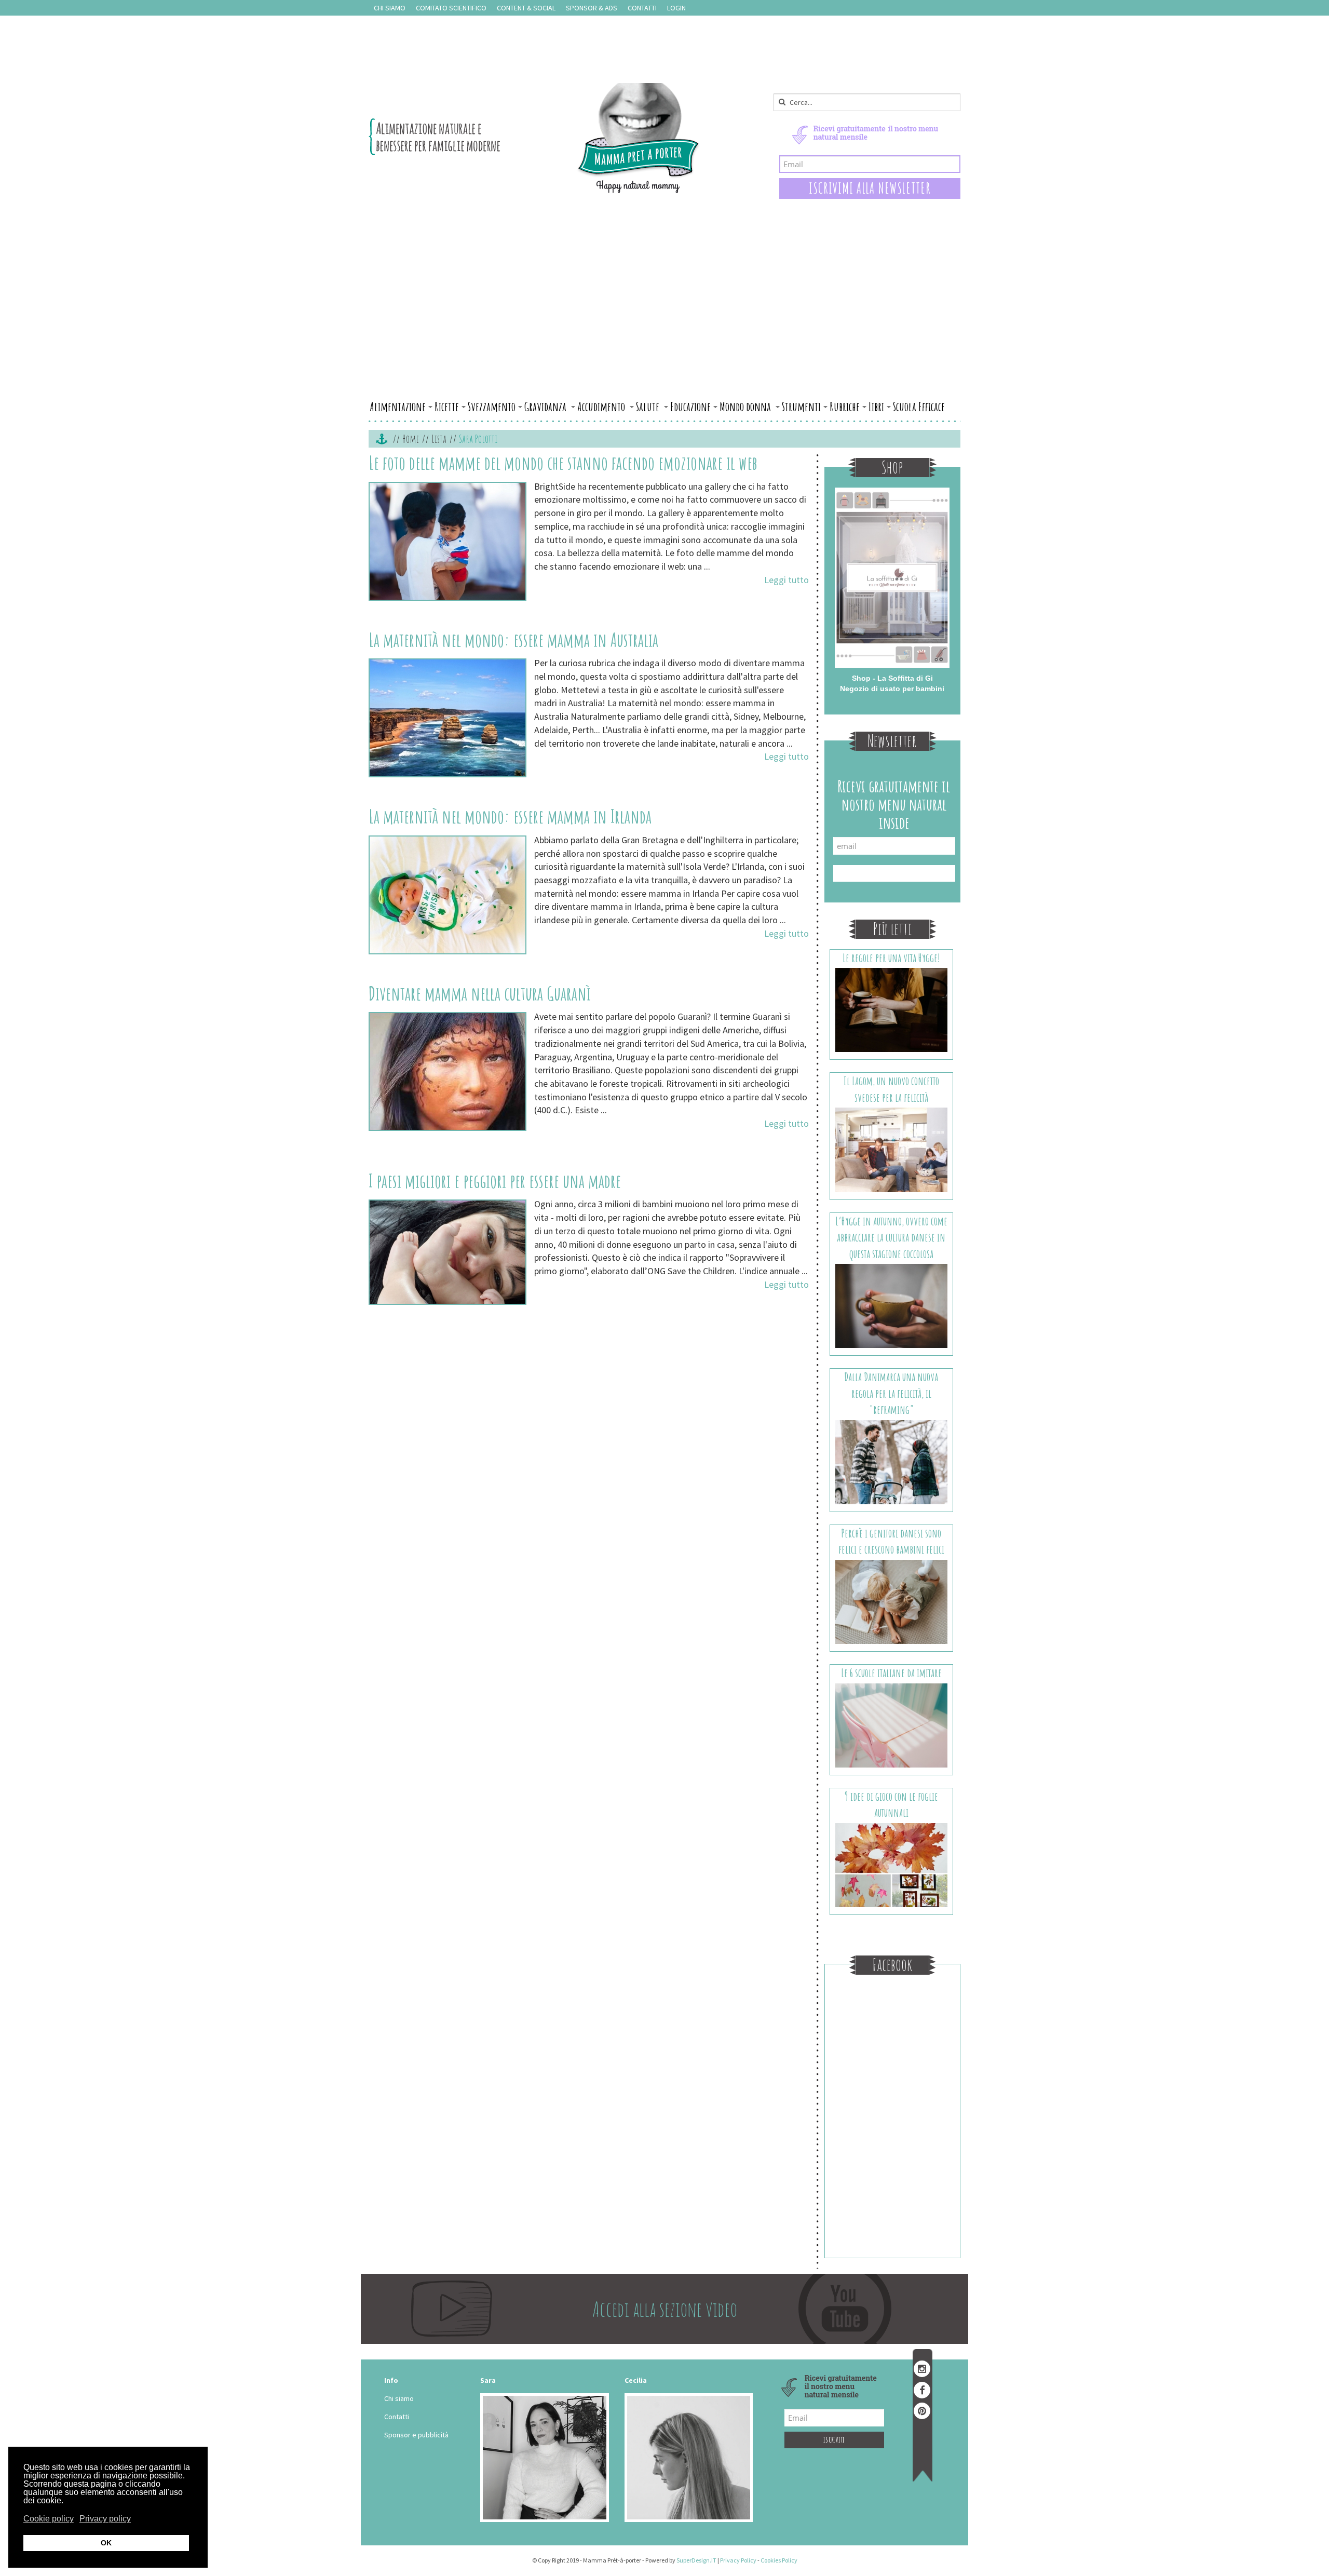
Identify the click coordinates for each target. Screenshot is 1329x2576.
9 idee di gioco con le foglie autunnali (891, 1804)
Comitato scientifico (451, 8)
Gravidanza (546, 407)
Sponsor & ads (592, 8)
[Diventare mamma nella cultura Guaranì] (447, 1071)
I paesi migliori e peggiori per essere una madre (495, 1181)
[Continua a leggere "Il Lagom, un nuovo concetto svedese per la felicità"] (892, 1149)
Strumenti (801, 407)
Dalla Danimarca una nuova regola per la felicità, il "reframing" (891, 1393)
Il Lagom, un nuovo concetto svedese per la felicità (891, 1089)
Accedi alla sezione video (665, 2309)
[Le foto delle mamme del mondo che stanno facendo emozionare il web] (447, 541)
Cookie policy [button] (49, 2519)
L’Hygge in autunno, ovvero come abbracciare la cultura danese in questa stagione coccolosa (891, 1237)
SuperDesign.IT (696, 2560)
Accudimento (602, 407)
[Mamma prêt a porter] (534, 138)
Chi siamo (390, 8)
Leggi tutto (786, 580)
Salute (649, 407)
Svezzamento (492, 407)
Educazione (690, 407)
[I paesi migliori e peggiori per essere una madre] (447, 1252)
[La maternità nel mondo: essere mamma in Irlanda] (447, 895)
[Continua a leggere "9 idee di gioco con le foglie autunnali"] (892, 1864)
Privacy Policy (738, 2560)
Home (411, 439)
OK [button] (106, 2543)
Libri (876, 407)
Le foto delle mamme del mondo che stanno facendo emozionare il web (563, 463)
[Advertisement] (664, 318)
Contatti (642, 8)
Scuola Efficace (919, 407)
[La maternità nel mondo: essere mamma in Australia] (447, 718)
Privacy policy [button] (105, 2519)
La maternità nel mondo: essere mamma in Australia (513, 640)
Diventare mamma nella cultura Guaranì (480, 993)
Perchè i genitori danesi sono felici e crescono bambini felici (891, 1541)
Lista (439, 439)
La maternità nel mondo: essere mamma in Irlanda (510, 816)
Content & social (526, 8)
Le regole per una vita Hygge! (891, 958)
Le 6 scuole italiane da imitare (891, 1673)
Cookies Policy (779, 2560)
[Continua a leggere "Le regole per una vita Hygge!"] (892, 1009)
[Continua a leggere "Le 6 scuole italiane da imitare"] (892, 1724)
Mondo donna (746, 407)
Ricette (447, 407)
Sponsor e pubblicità (416, 2435)
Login (676, 8)
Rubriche (845, 407)
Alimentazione (398, 407)
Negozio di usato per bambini (892, 689)
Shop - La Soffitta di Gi (892, 678)
